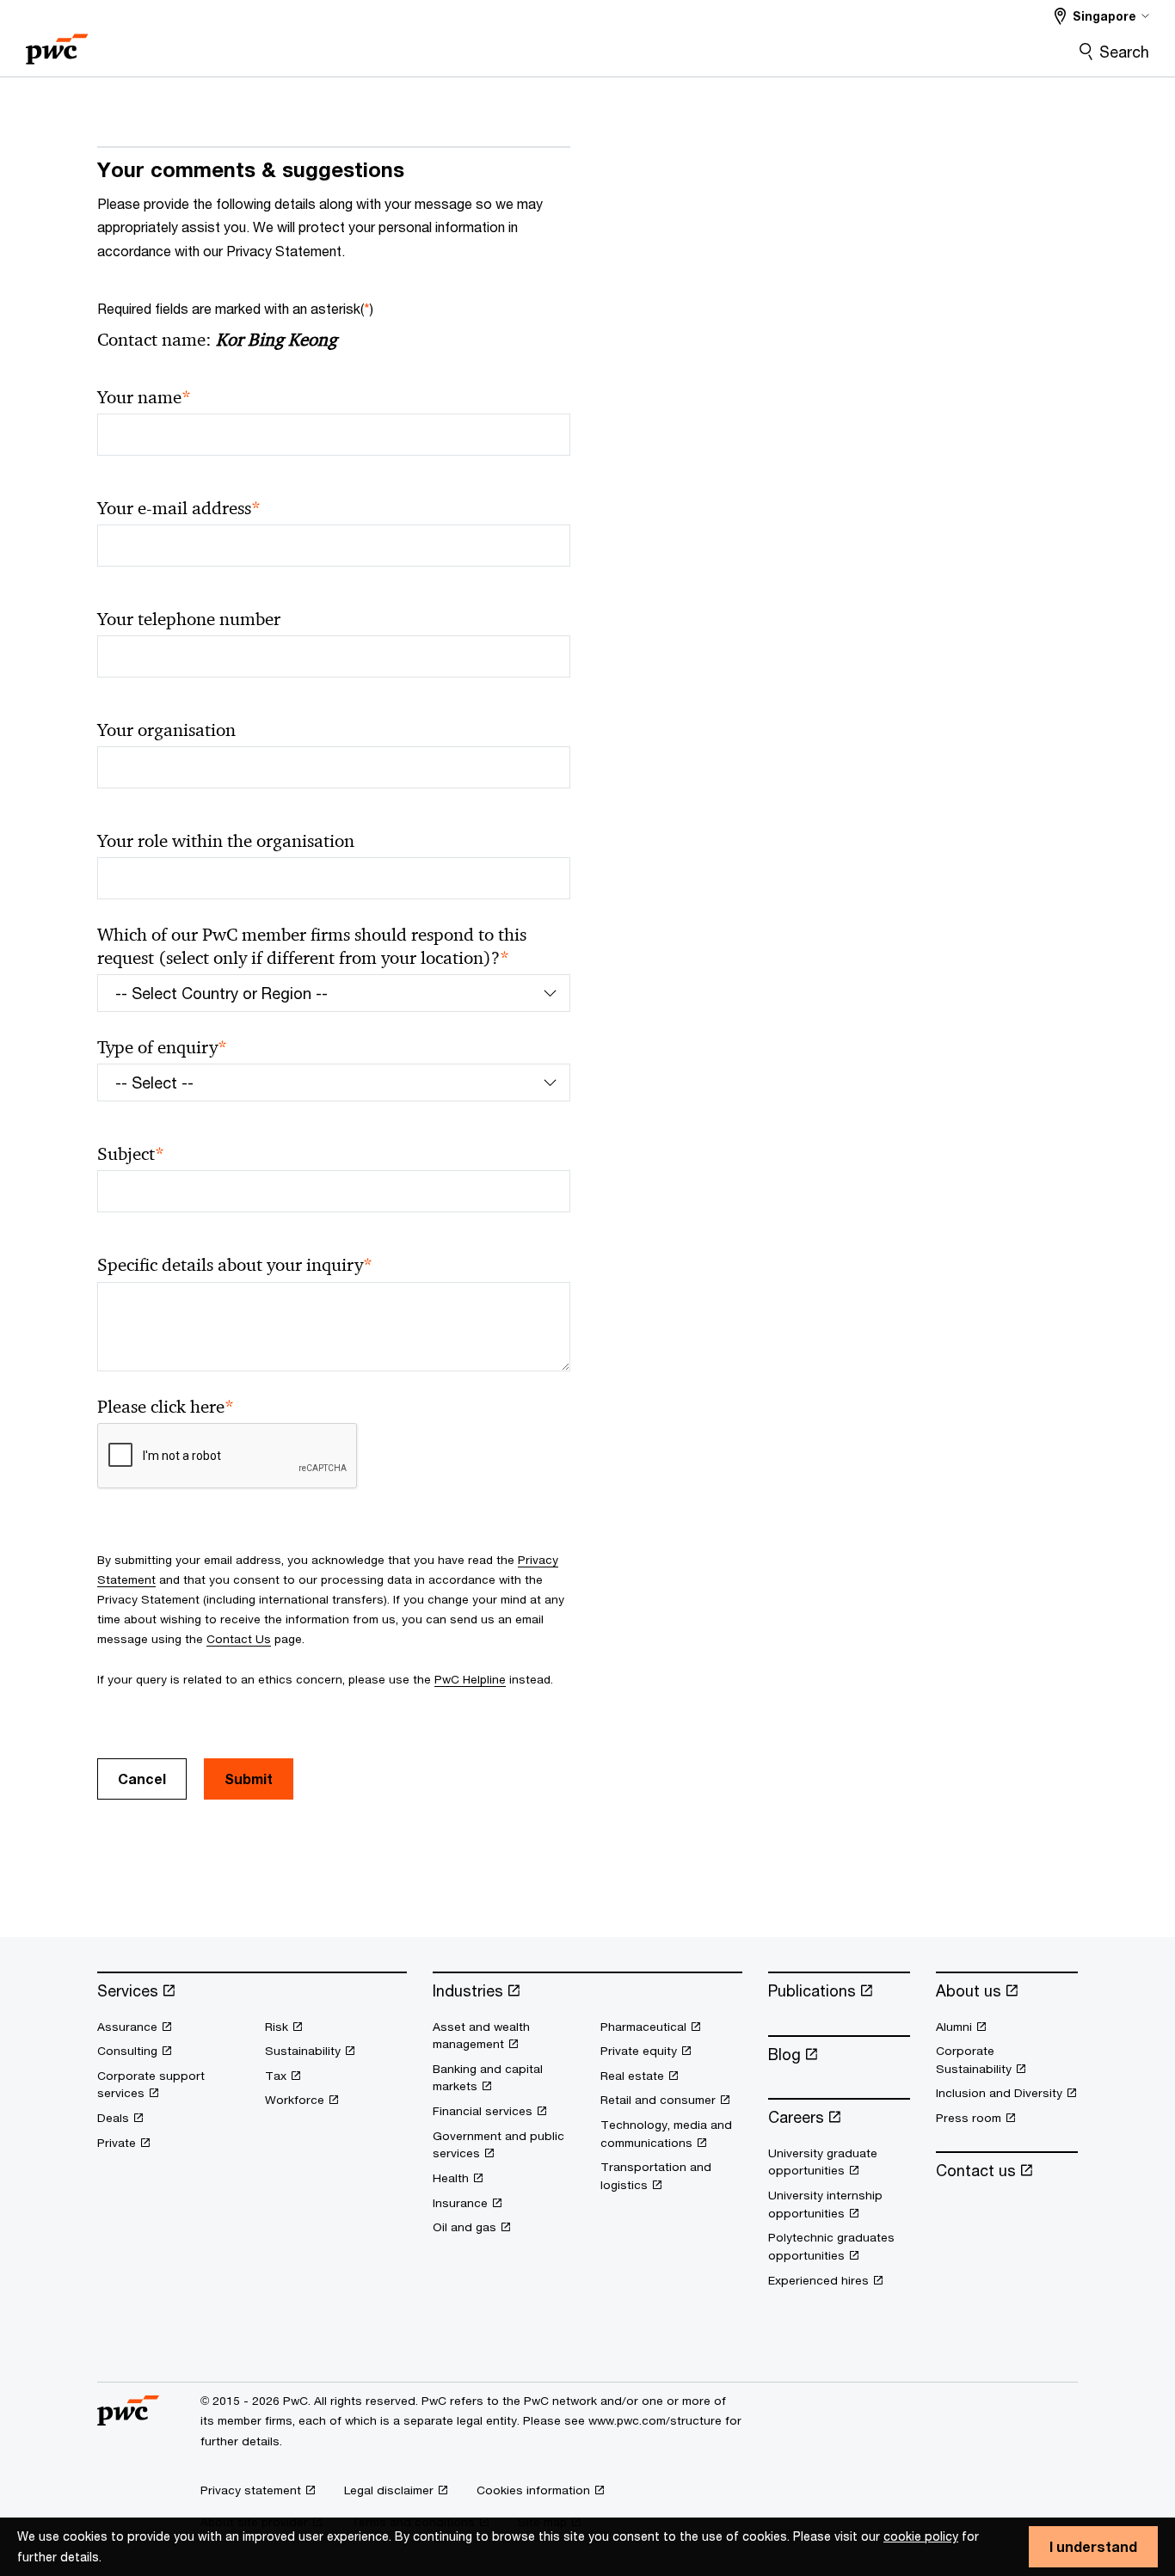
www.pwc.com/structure (655, 2420)
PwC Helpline (470, 1679)
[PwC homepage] (57, 43)
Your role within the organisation (226, 841)
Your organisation (166, 730)
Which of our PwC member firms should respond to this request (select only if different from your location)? (312, 947)
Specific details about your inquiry (235, 1265)
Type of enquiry (162, 1048)
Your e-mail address (179, 509)
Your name (144, 398)
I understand (1093, 2546)
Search (1124, 52)
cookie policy (921, 2536)
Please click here (166, 1407)
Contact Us (239, 1639)
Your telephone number (189, 619)
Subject (131, 1154)
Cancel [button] (142, 1779)
